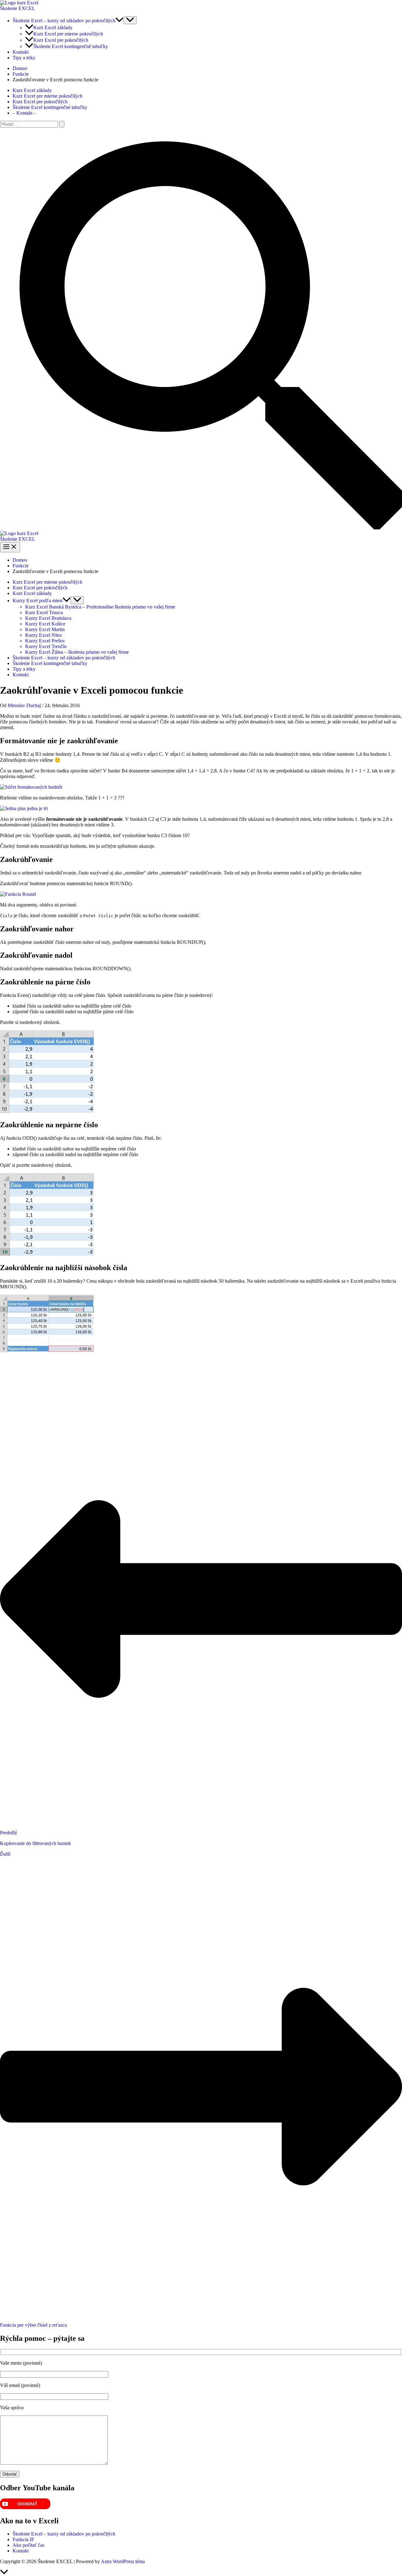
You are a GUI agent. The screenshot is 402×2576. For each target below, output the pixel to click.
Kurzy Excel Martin (45, 629)
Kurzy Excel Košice (45, 624)
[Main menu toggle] (10, 547)
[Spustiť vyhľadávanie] (62, 124)
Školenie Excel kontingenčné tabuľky (71, 46)
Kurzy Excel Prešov (45, 641)
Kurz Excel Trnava (44, 612)
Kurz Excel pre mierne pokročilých (68, 34)
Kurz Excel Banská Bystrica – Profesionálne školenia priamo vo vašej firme (100, 607)
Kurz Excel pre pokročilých (61, 40)
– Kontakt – (24, 113)
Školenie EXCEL (18, 8)
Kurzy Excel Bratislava (48, 618)
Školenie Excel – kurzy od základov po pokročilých (64, 21)
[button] (119, 21)
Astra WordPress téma (123, 2561)
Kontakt (21, 52)
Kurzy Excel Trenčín (46, 646)
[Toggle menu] (77, 600)
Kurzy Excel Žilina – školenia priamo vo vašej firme (77, 652)
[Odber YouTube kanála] (25, 2507)
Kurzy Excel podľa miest (38, 601)
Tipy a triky (24, 58)
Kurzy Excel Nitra (43, 635)
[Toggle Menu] (130, 20)
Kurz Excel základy (53, 27)
